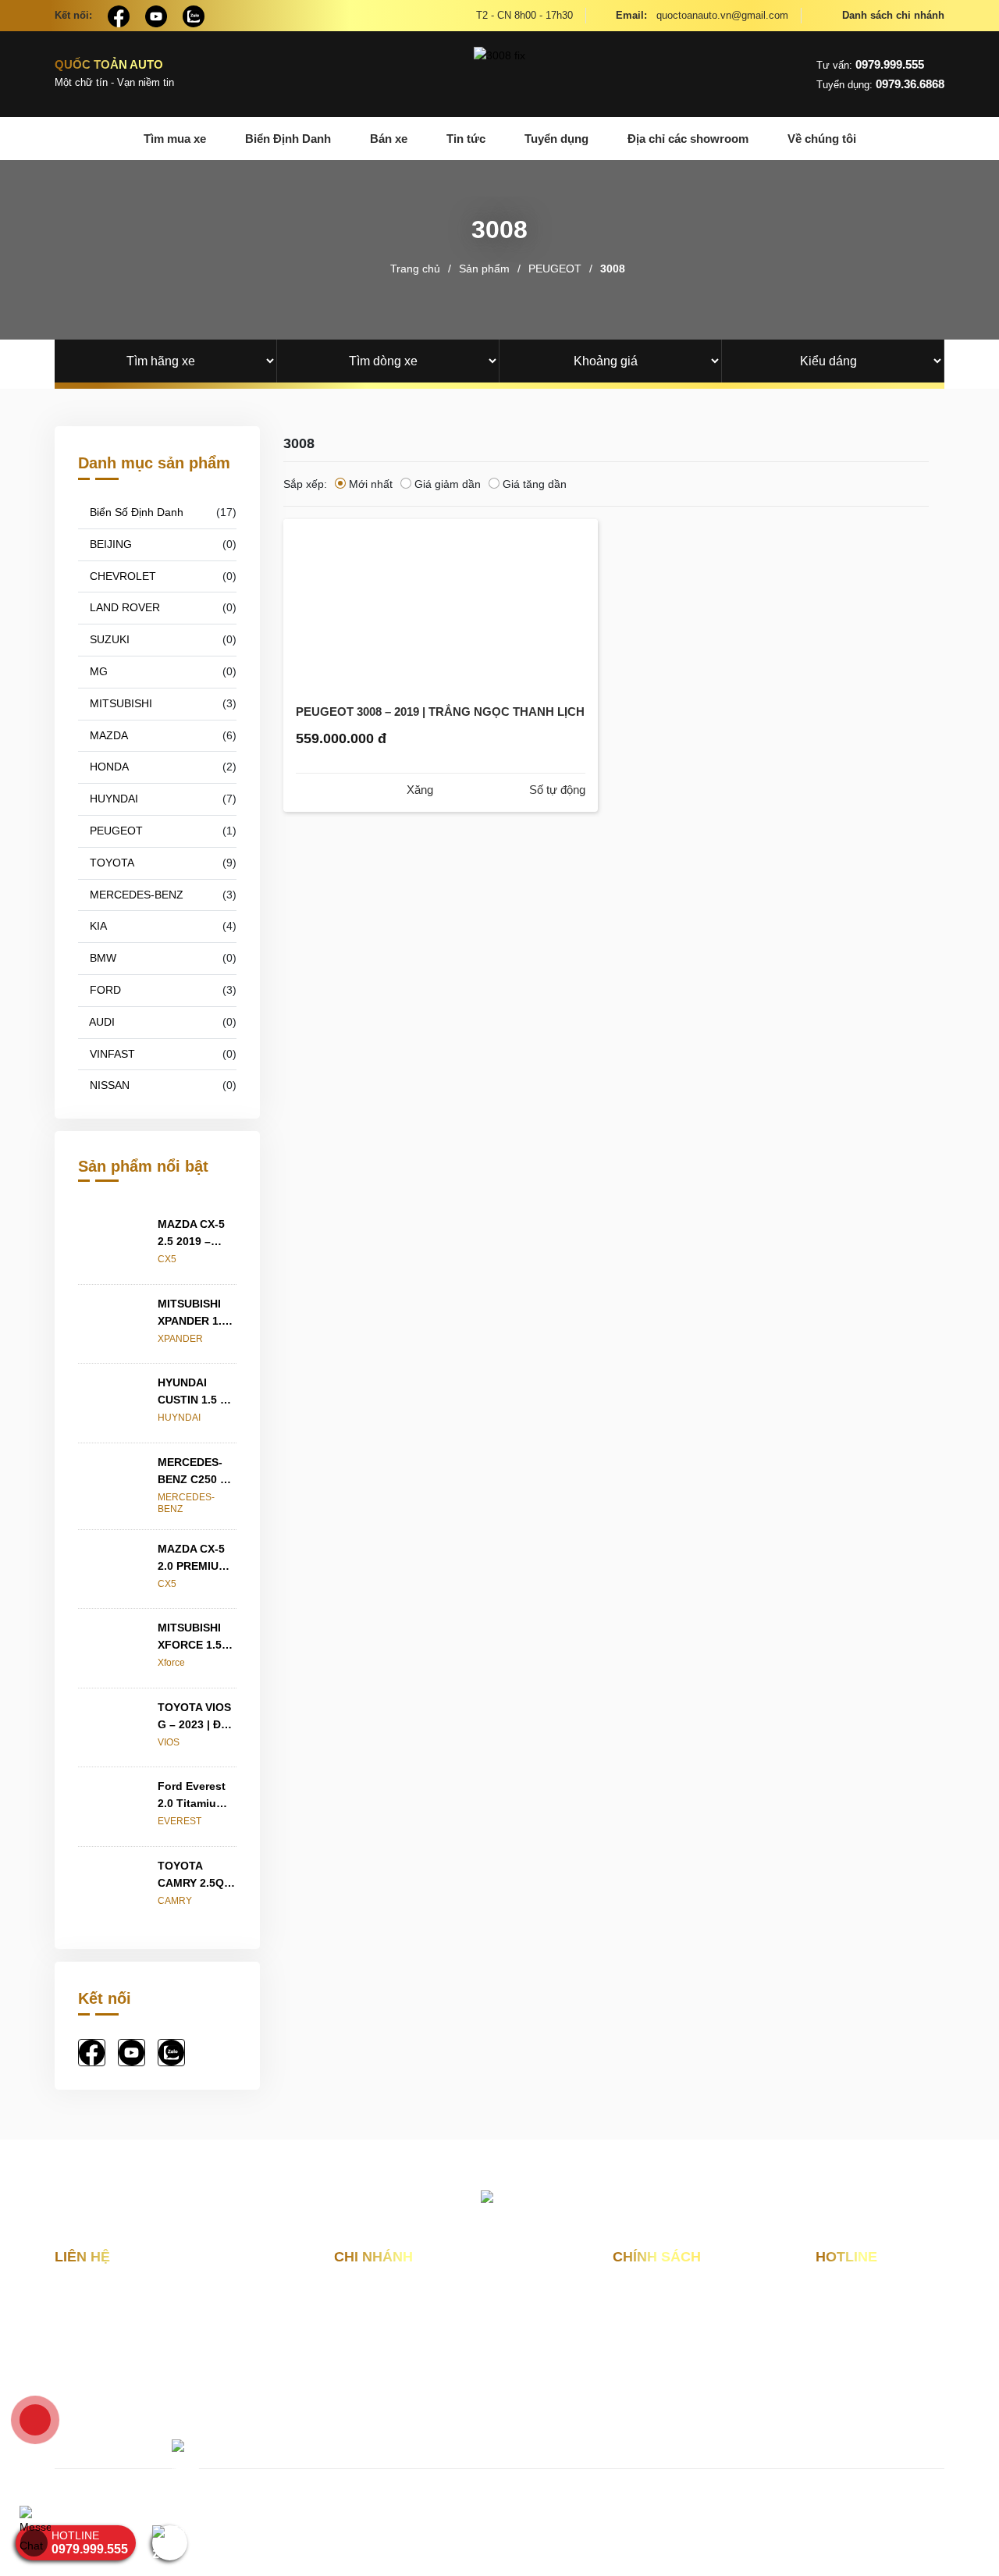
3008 (613, 269)
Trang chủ (415, 269)
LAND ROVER (123, 607)
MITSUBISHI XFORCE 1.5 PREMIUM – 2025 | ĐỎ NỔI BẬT (194, 1637)
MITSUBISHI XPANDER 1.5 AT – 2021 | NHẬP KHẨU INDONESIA (193, 1313)
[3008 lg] (499, 74)
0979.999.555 (870, 64)
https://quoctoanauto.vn (185, 2414)
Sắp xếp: (305, 484)
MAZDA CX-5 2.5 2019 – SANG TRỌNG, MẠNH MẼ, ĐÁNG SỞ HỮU (196, 1234)
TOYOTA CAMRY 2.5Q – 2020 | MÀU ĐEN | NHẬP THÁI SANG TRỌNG (196, 1875)
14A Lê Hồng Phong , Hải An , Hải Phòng (426, 2306)
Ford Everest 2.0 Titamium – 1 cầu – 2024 (196, 1796)
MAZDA (107, 735)
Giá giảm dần (448, 484)
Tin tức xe (638, 2374)
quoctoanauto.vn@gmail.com (702, 15)
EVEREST (180, 1821)
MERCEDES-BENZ (135, 895)
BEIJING (109, 544)
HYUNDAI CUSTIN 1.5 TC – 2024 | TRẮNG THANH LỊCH (196, 1392)
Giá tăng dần (535, 484)
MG (97, 671)
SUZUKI (108, 639)
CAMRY (175, 1901)
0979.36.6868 (880, 84)
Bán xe (389, 139)
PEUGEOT (555, 269)
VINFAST (111, 1054)
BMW (101, 958)
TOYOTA (110, 863)
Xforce (171, 1663)
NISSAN (108, 1085)
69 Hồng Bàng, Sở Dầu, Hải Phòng (434, 2342)
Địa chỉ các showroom (688, 139)
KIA (97, 926)
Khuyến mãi (643, 2348)
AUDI (101, 1022)
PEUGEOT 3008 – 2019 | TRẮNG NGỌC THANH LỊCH (440, 712)
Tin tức (466, 139)
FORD (104, 990)
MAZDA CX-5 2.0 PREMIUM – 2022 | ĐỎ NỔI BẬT (193, 1558)
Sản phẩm (484, 269)
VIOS (169, 1742)
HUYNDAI (112, 799)
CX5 (167, 1259)
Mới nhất (371, 484)
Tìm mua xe (175, 139)
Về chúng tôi (822, 139)
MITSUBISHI (119, 703)
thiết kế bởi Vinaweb (510, 2516)
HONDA (108, 767)
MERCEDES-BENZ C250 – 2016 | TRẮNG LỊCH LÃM (194, 1472)
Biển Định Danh (288, 139)
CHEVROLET (121, 576)
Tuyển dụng (556, 139)
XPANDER (180, 1339)
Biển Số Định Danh (135, 512)
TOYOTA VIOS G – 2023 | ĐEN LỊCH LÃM (197, 1717)
